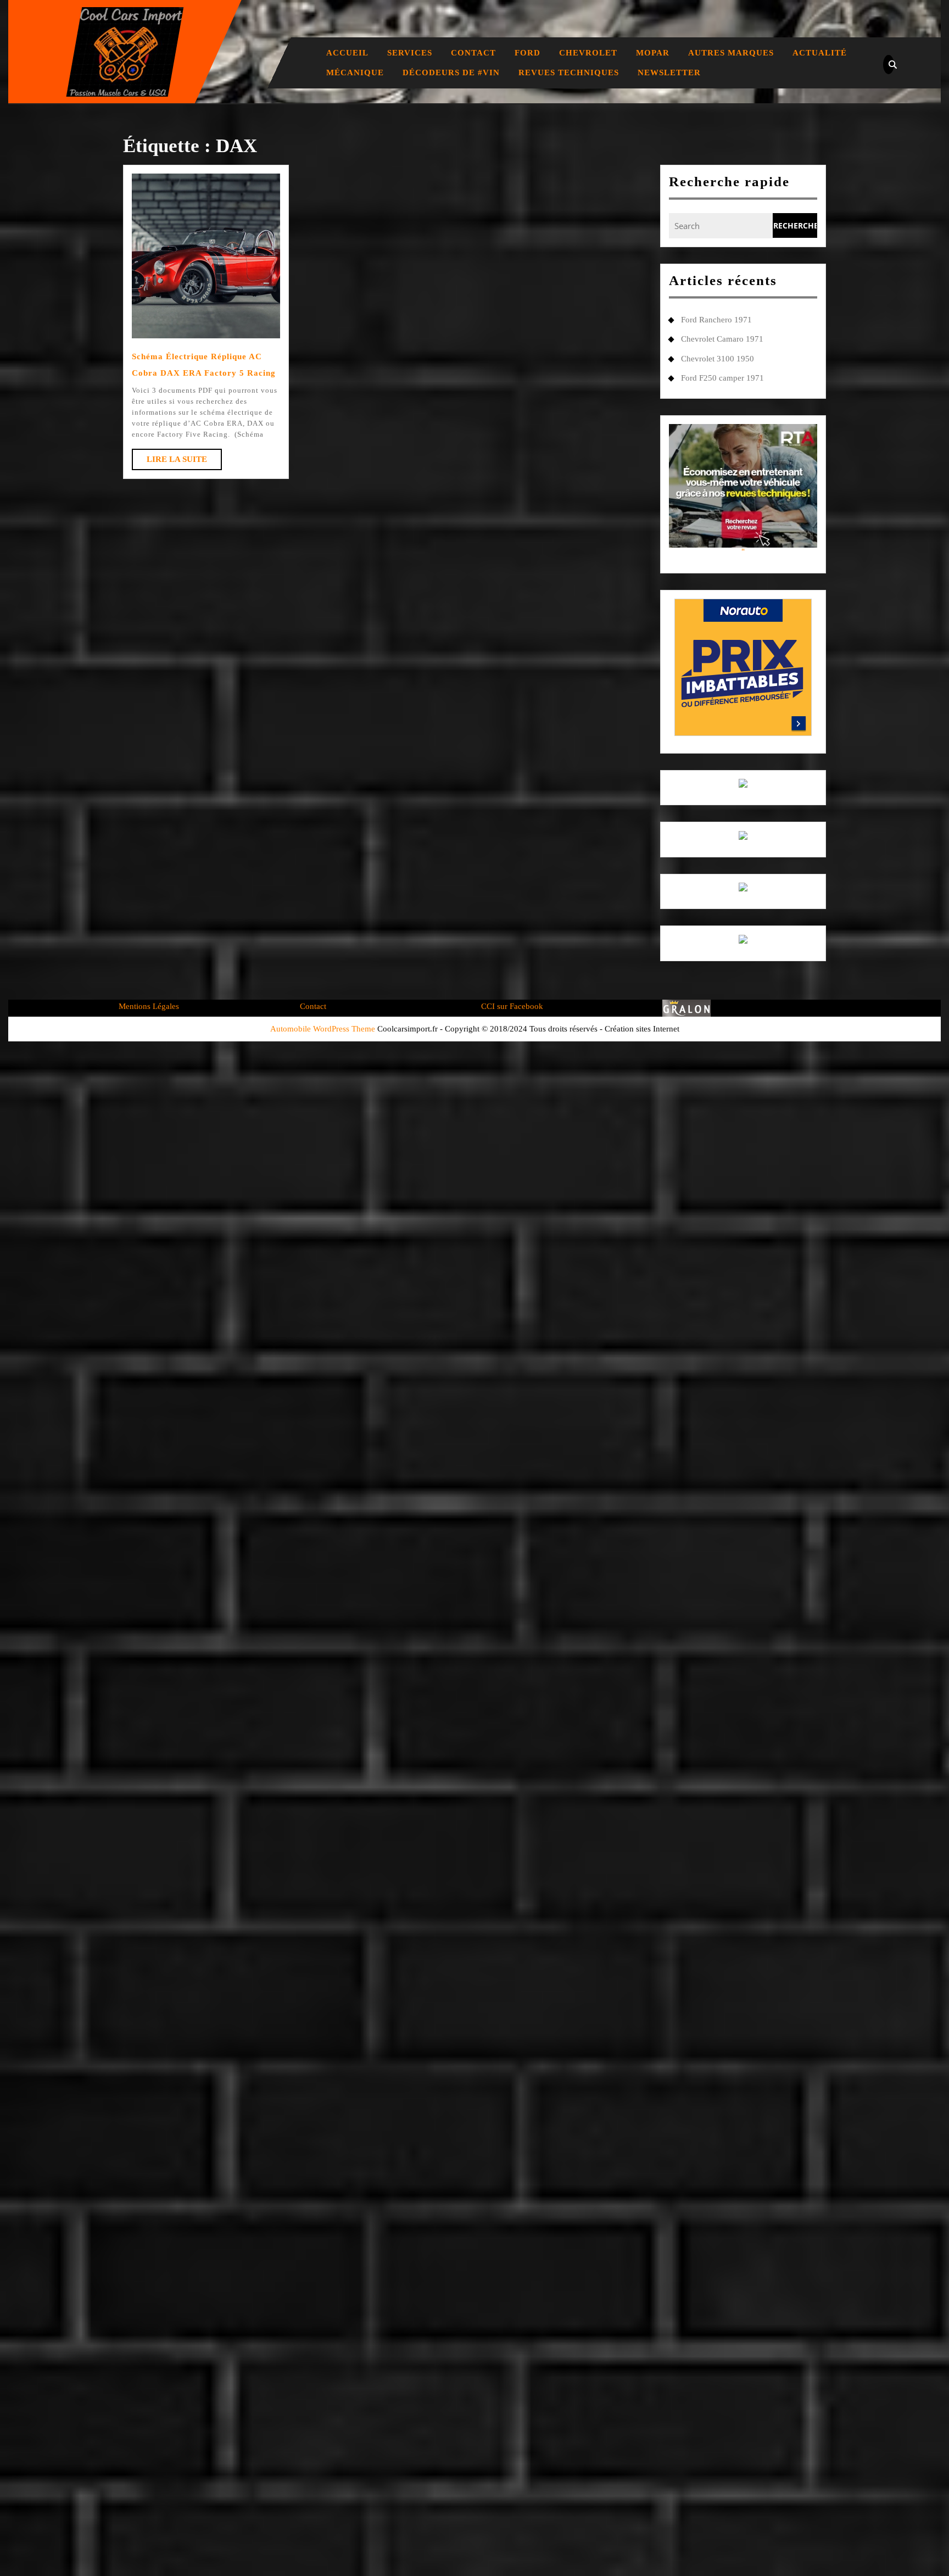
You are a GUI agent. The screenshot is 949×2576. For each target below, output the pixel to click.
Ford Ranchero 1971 (716, 320)
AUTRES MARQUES (731, 53)
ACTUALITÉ (820, 53)
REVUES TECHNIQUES (569, 73)
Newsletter (669, 73)
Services (410, 53)
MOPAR (653, 53)
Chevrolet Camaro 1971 (722, 339)
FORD (527, 53)
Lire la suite (184, 462)
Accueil (347, 53)
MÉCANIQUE (355, 73)
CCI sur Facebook (512, 1006)
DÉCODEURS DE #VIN (451, 73)
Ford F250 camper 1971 (722, 378)
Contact (473, 53)
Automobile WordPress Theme (323, 1029)
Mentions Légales (149, 1006)
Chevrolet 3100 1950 (718, 359)
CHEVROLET (588, 53)
